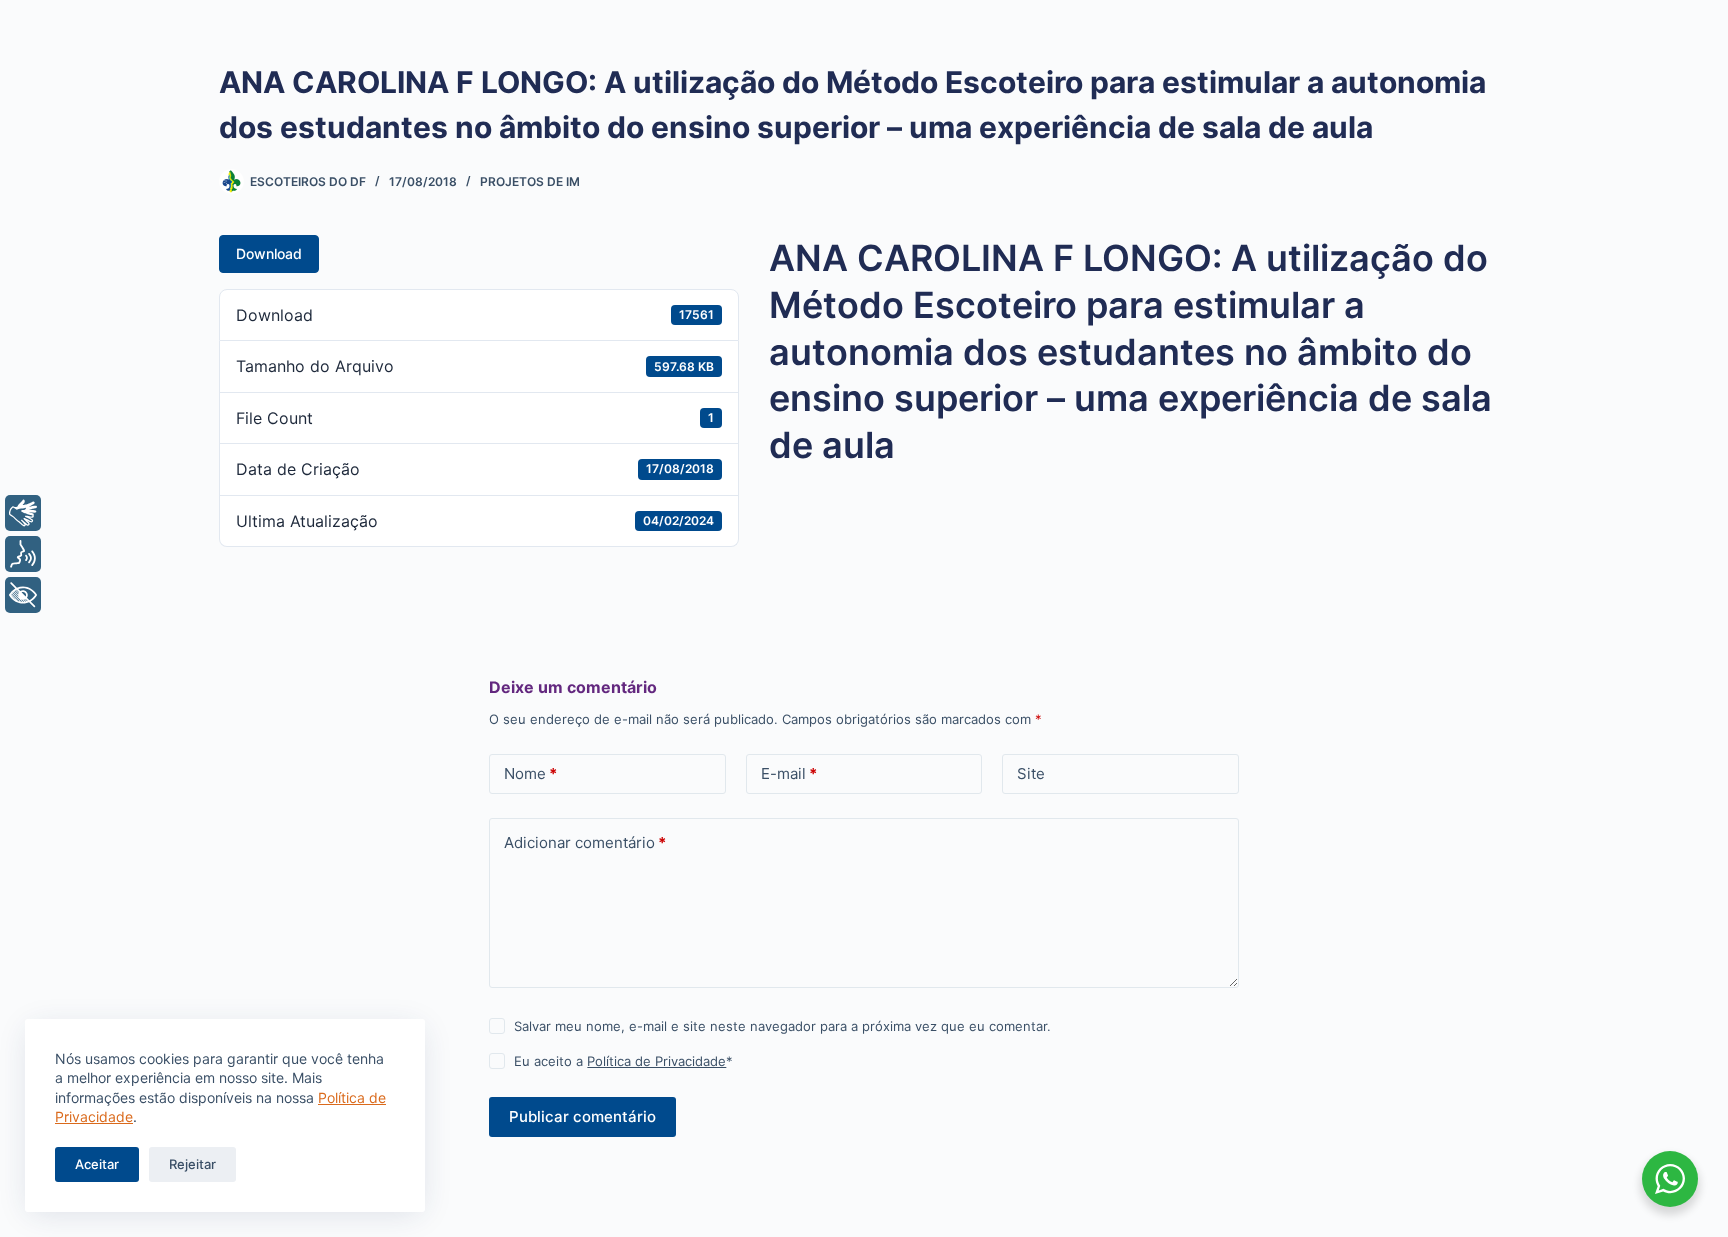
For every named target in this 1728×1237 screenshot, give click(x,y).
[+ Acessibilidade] (23, 595)
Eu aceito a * (623, 1061)
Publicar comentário (582, 1116)
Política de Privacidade (656, 1061)
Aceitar (97, 1164)
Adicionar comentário (585, 842)
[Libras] (23, 513)
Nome (530, 773)
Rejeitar (192, 1164)
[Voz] (23, 554)
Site (1031, 773)
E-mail (789, 773)
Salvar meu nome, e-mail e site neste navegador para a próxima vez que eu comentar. (782, 1026)
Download (269, 253)
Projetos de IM (530, 181)
